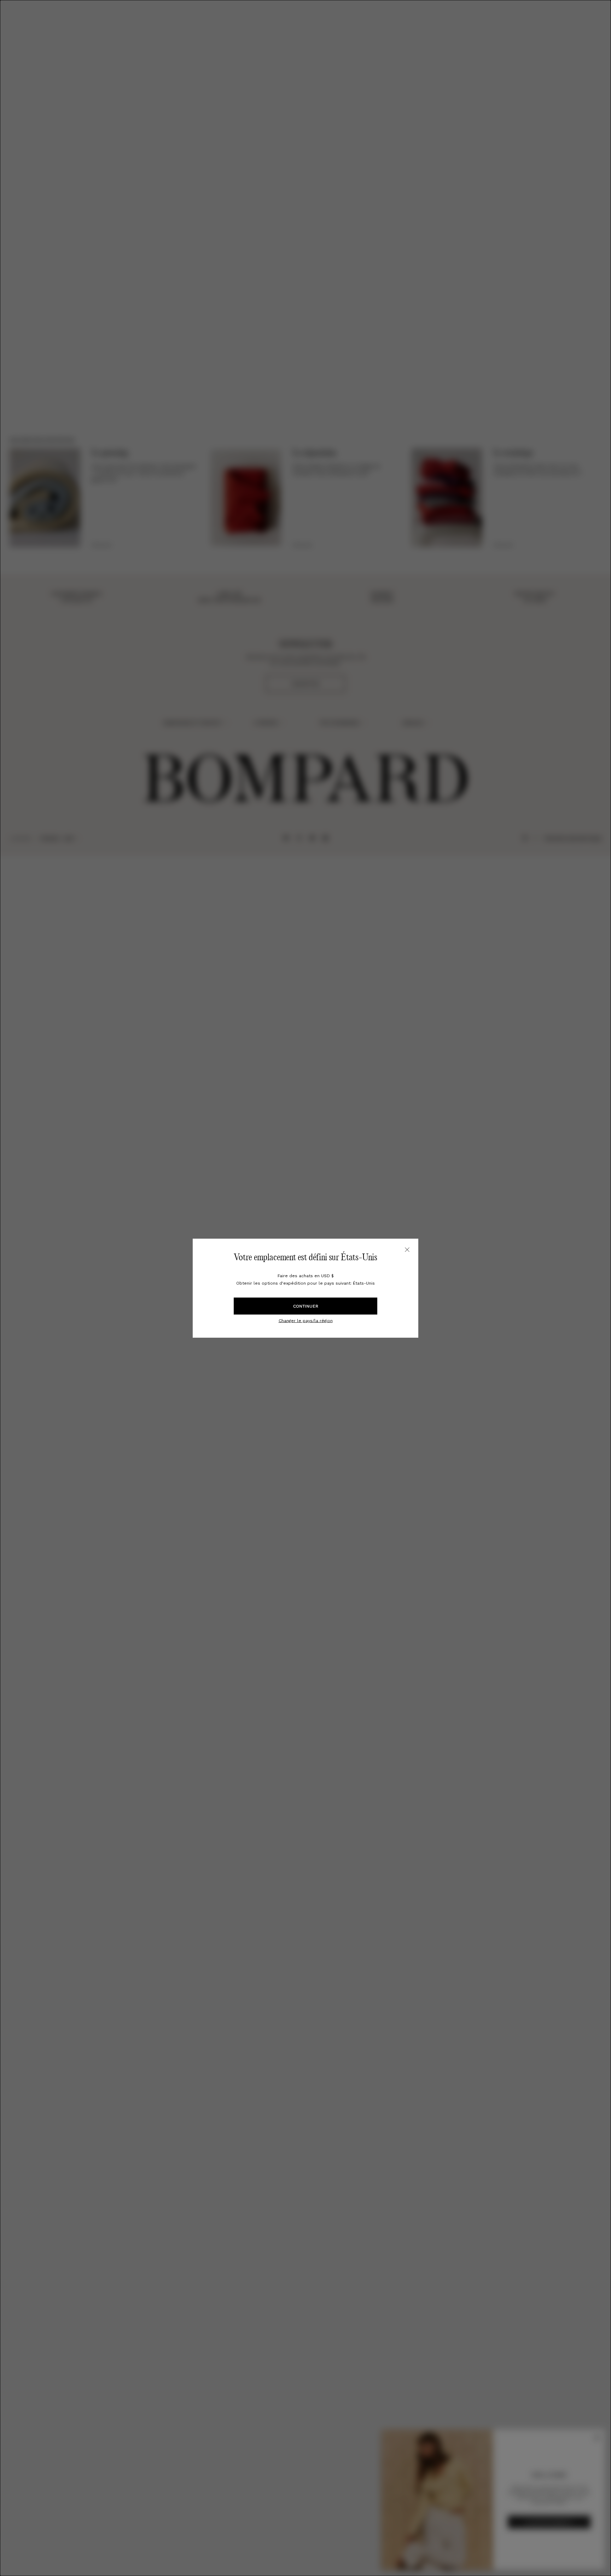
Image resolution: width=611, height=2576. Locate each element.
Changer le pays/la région (306, 1320)
